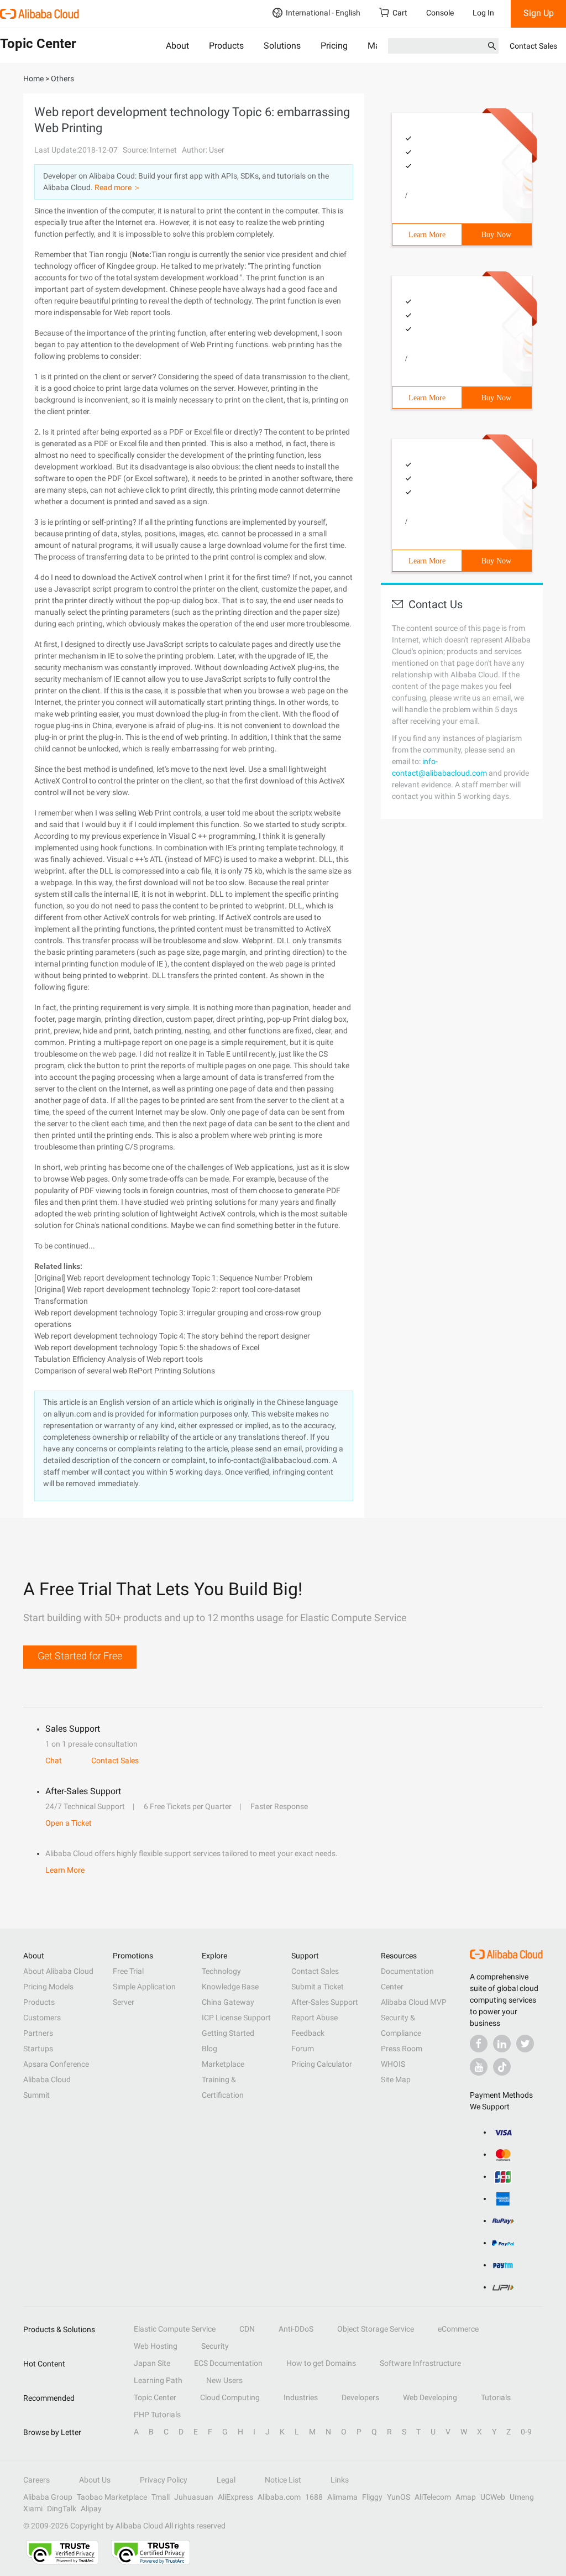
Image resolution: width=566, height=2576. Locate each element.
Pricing (334, 46)
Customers (42, 2018)
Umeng (522, 2497)
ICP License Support (236, 2018)
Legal (226, 2480)
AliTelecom (433, 2497)
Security (215, 2346)
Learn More (427, 235)
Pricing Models (48, 1987)
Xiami (33, 2509)
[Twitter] (525, 2044)
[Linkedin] (502, 2044)
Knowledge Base (230, 1987)
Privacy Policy (164, 2480)
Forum (303, 2049)
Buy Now (496, 235)
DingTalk (62, 2509)
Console (440, 13)
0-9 (526, 2432)
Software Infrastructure (420, 2363)
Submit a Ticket (318, 1987)
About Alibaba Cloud (58, 1971)
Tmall (161, 2497)
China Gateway (228, 2002)
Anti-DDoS (296, 2329)
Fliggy (372, 2497)
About (177, 46)
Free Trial (128, 1971)
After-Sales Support (325, 2002)
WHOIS (393, 2064)
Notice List (283, 2480)
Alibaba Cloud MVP (414, 2002)
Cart (400, 13)
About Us (95, 2480)
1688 (314, 2497)
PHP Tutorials (157, 2415)
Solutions (282, 46)
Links (340, 2480)
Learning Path (158, 2380)
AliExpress (235, 2497)
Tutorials (496, 2397)
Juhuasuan (194, 2497)
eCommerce (458, 2329)
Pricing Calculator (322, 2064)
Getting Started (228, 2033)
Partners (38, 2033)
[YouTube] (479, 2067)
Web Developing (430, 2397)
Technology (221, 1971)
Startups (38, 2049)
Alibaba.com (279, 2497)
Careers (36, 2480)
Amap (466, 2497)
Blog (209, 2049)
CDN (247, 2329)
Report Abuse (315, 2018)
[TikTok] (502, 2067)
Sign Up (539, 13)
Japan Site (152, 2363)
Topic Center (155, 2397)
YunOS (399, 2497)
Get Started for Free (80, 1656)
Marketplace (223, 2064)
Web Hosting (156, 2346)
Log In (483, 13)
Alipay (91, 2509)
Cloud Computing (230, 2397)
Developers (360, 2397)
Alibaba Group (48, 2497)
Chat (54, 1760)
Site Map (396, 2079)
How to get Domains (321, 2363)
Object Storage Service (376, 2329)
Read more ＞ (118, 187)
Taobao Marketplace (112, 2497)
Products (226, 46)
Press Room (402, 2049)
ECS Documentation (228, 2363)
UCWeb (493, 2497)
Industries (301, 2397)
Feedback (308, 2033)
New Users (224, 2380)
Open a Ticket (69, 1823)
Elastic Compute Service (175, 2329)
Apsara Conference (56, 2064)
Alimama (342, 2497)
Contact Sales (533, 46)
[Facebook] (479, 2044)
